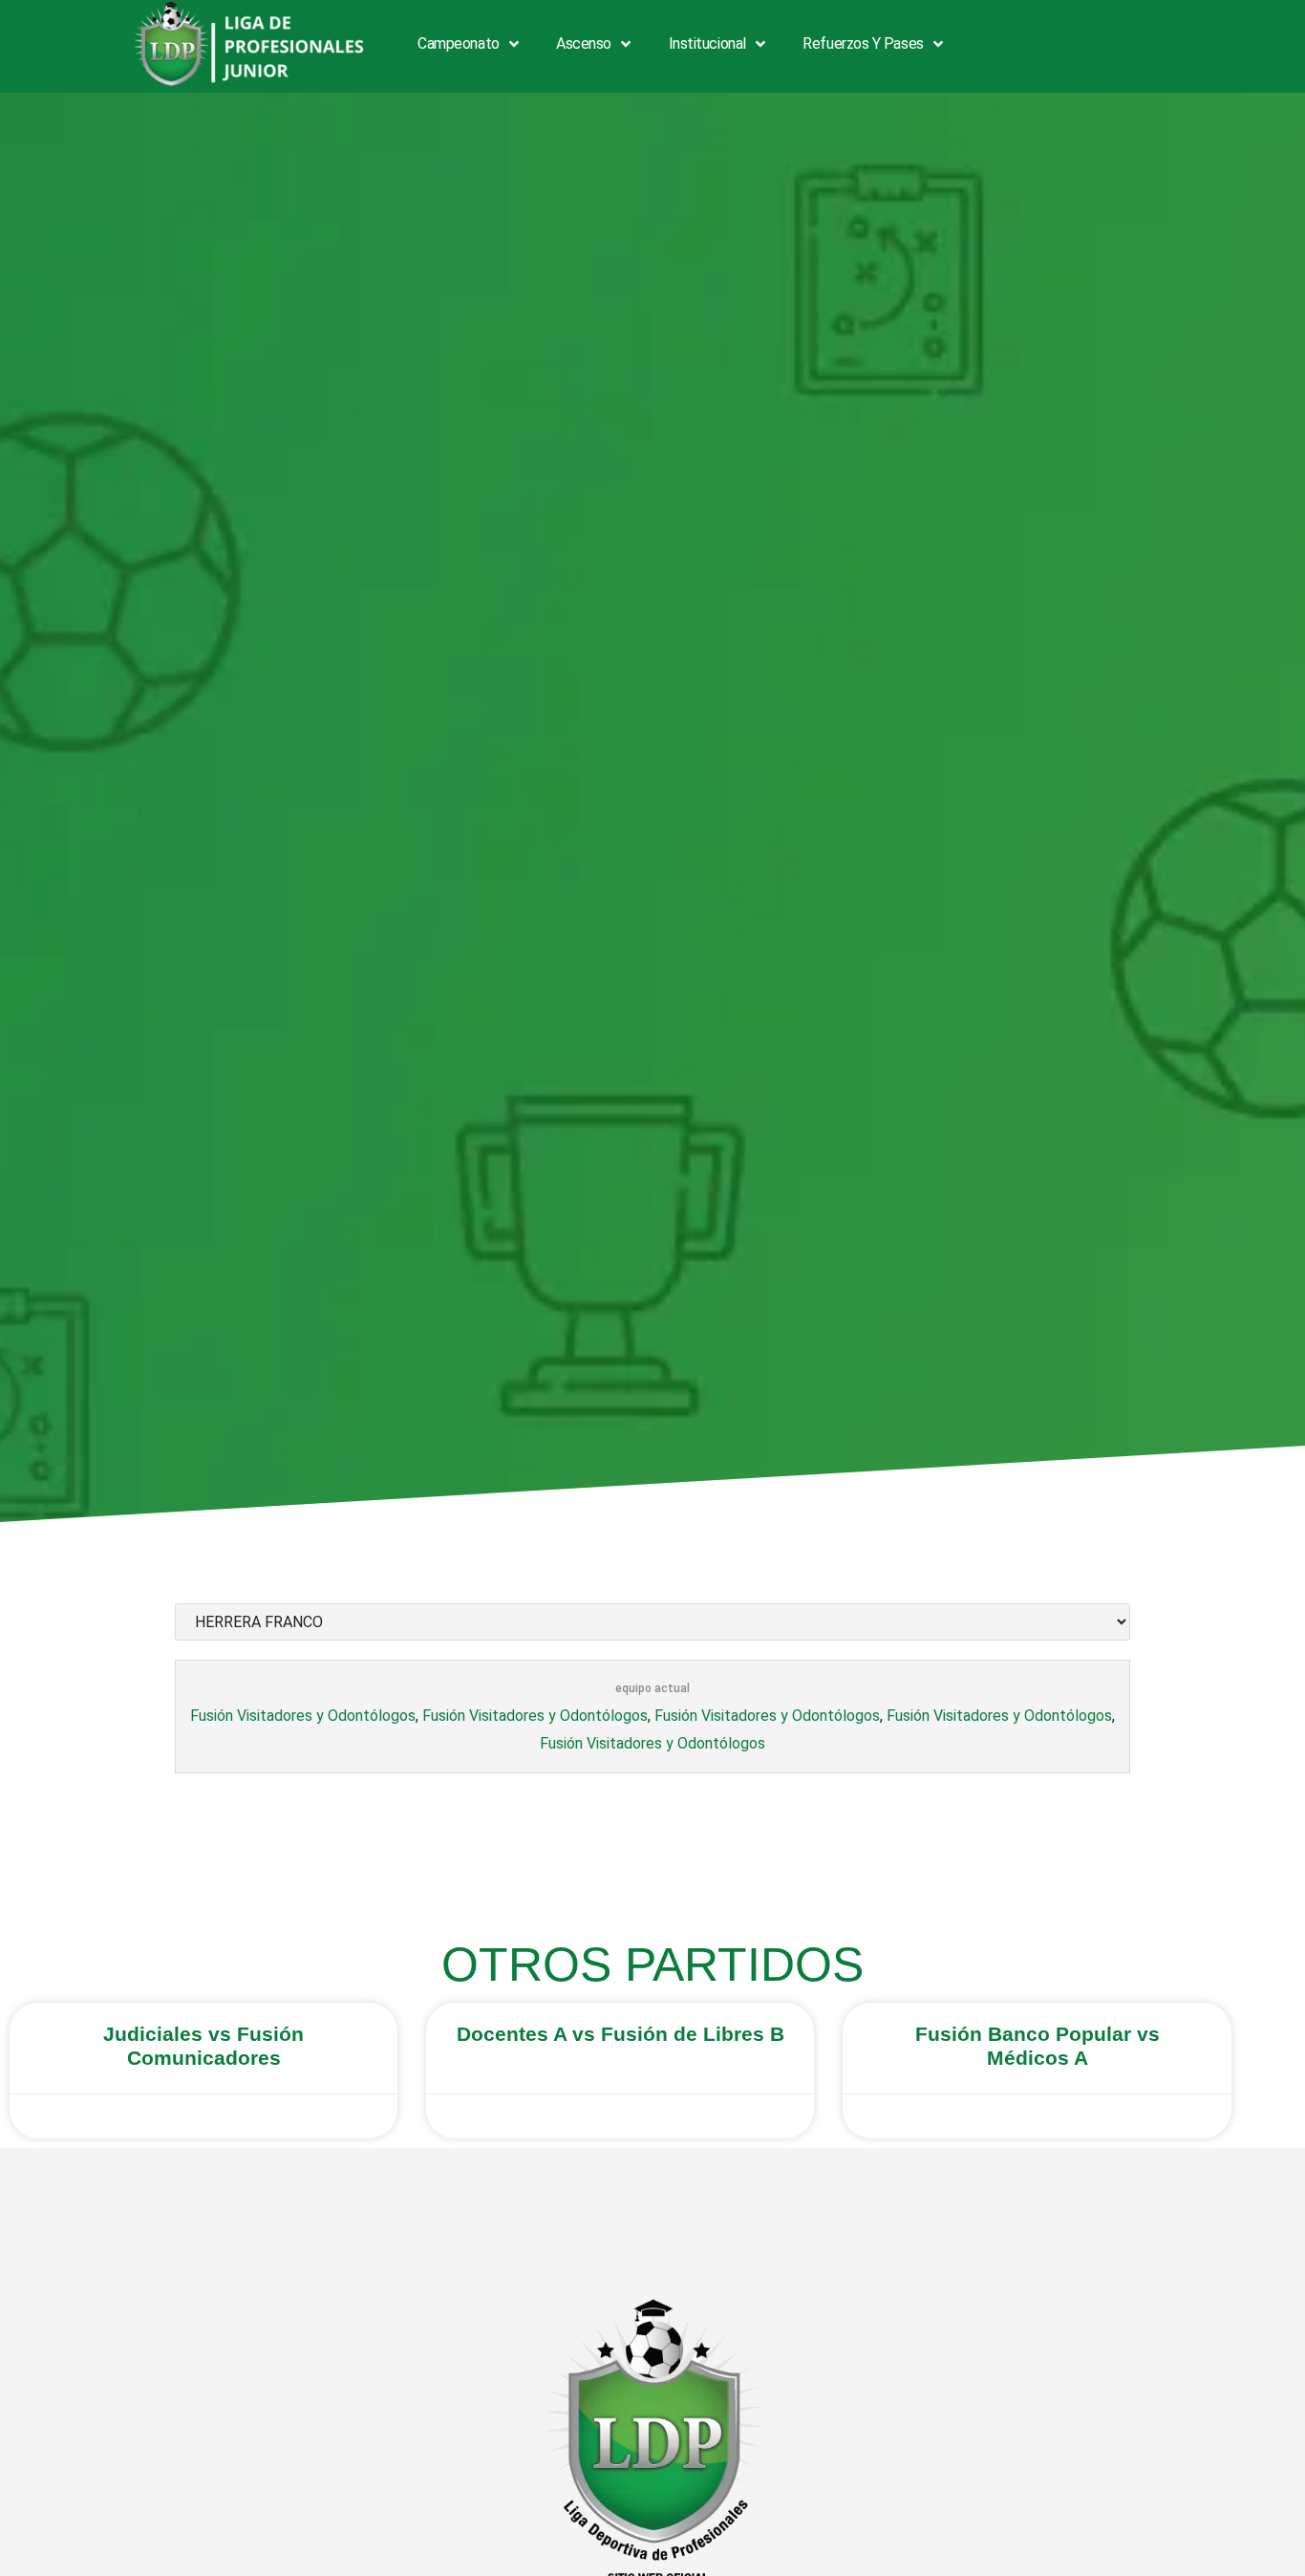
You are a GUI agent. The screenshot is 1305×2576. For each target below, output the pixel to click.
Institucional (707, 43)
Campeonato (459, 43)
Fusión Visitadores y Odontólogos (303, 1716)
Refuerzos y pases (863, 43)
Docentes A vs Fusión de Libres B (620, 2034)
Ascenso (584, 43)
